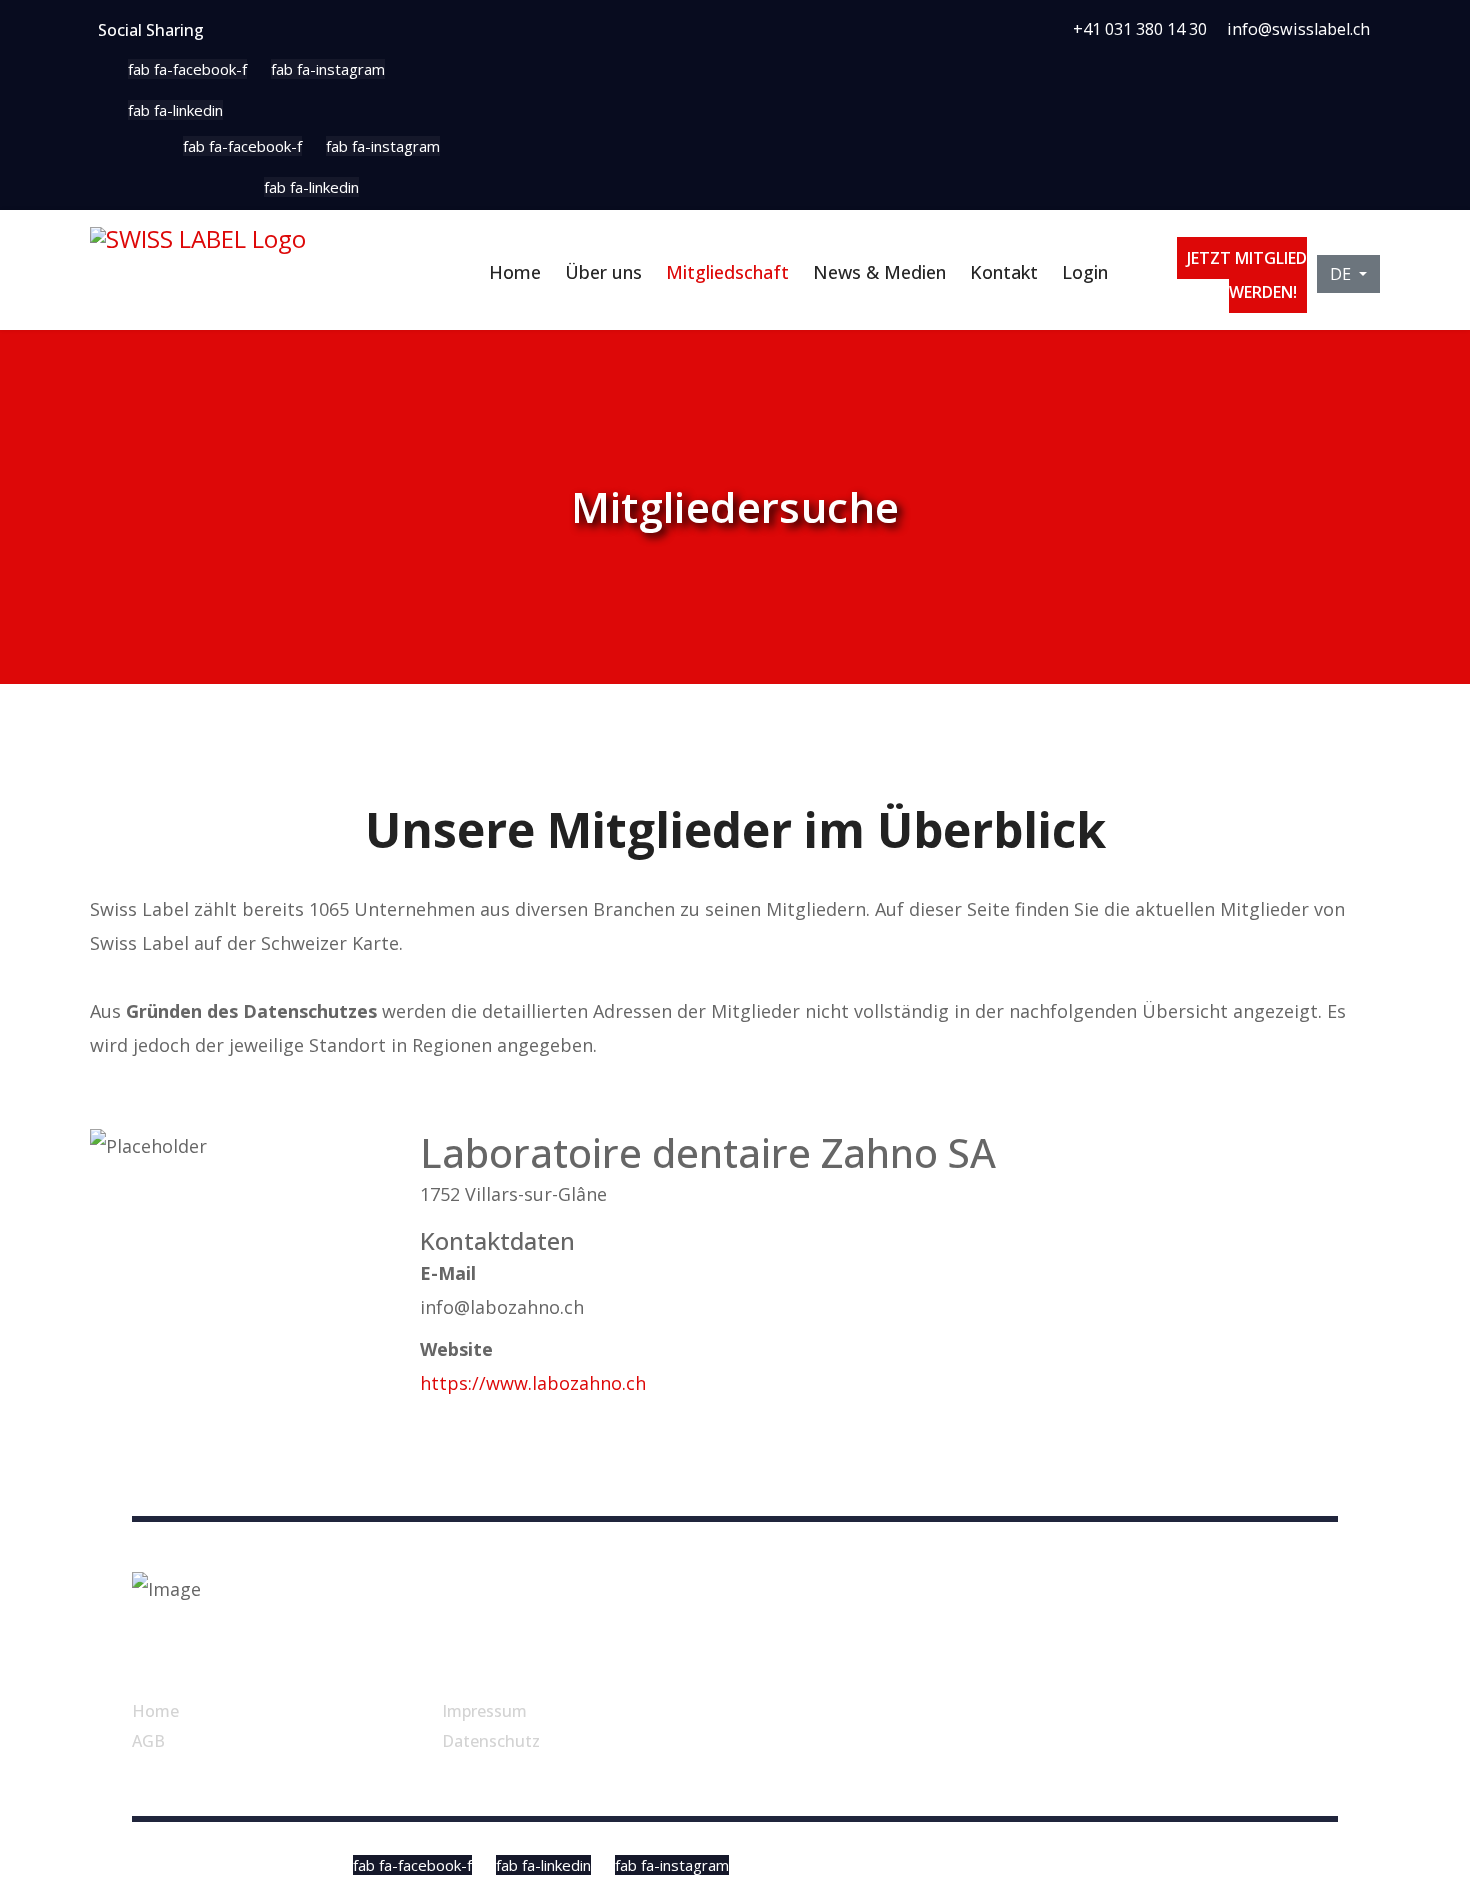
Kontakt (1004, 272)
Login (1085, 272)
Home (515, 272)
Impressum (484, 1711)
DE (1342, 274)
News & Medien (879, 272)
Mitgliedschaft (727, 272)
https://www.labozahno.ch (533, 1383)
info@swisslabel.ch (1298, 29)
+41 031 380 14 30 (1140, 29)
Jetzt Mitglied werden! (1247, 275)
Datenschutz (491, 1741)
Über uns (603, 272)
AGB (148, 1741)
